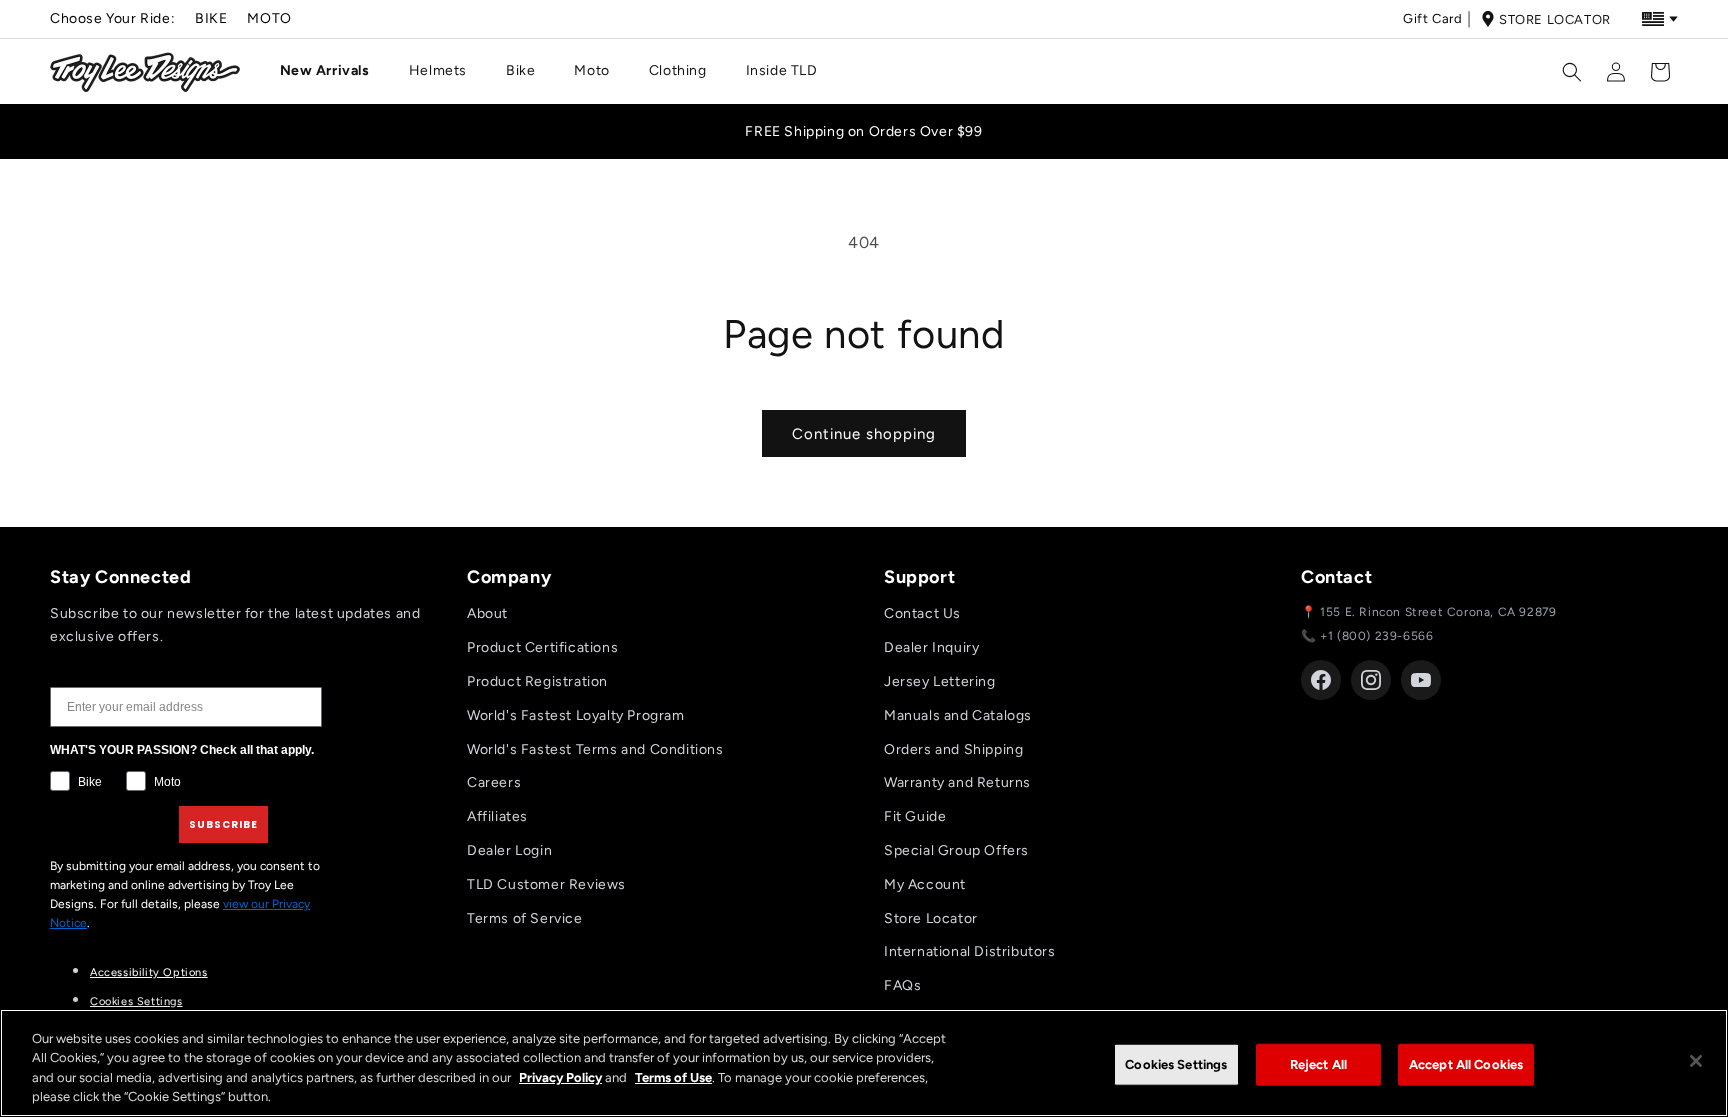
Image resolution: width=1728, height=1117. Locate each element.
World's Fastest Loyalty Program (576, 715)
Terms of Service (525, 918)
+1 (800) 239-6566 (1376, 636)
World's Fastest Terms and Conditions (595, 749)
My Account (925, 884)
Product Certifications (542, 647)
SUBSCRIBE (223, 824)
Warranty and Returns (957, 782)
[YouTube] (1421, 680)
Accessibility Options (149, 972)
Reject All (1318, 1064)
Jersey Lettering (940, 681)
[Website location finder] (1660, 19)
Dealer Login (509, 850)
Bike (211, 18)
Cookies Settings (136, 1001)
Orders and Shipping (953, 749)
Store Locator (1555, 19)
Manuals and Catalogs (958, 715)
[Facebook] (1321, 680)
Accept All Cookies (1466, 1064)
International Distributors (970, 951)
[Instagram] (1371, 680)
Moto (269, 18)
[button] (332, 71)
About (487, 613)
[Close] (1696, 1061)
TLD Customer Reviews (546, 884)
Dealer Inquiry (931, 647)
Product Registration (537, 681)
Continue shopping (864, 434)
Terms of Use (673, 1077)
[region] (864, 1063)
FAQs (902, 985)
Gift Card (1432, 18)
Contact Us (922, 613)
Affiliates (497, 816)
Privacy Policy (560, 1077)
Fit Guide (915, 816)
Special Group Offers (956, 850)
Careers (494, 782)
